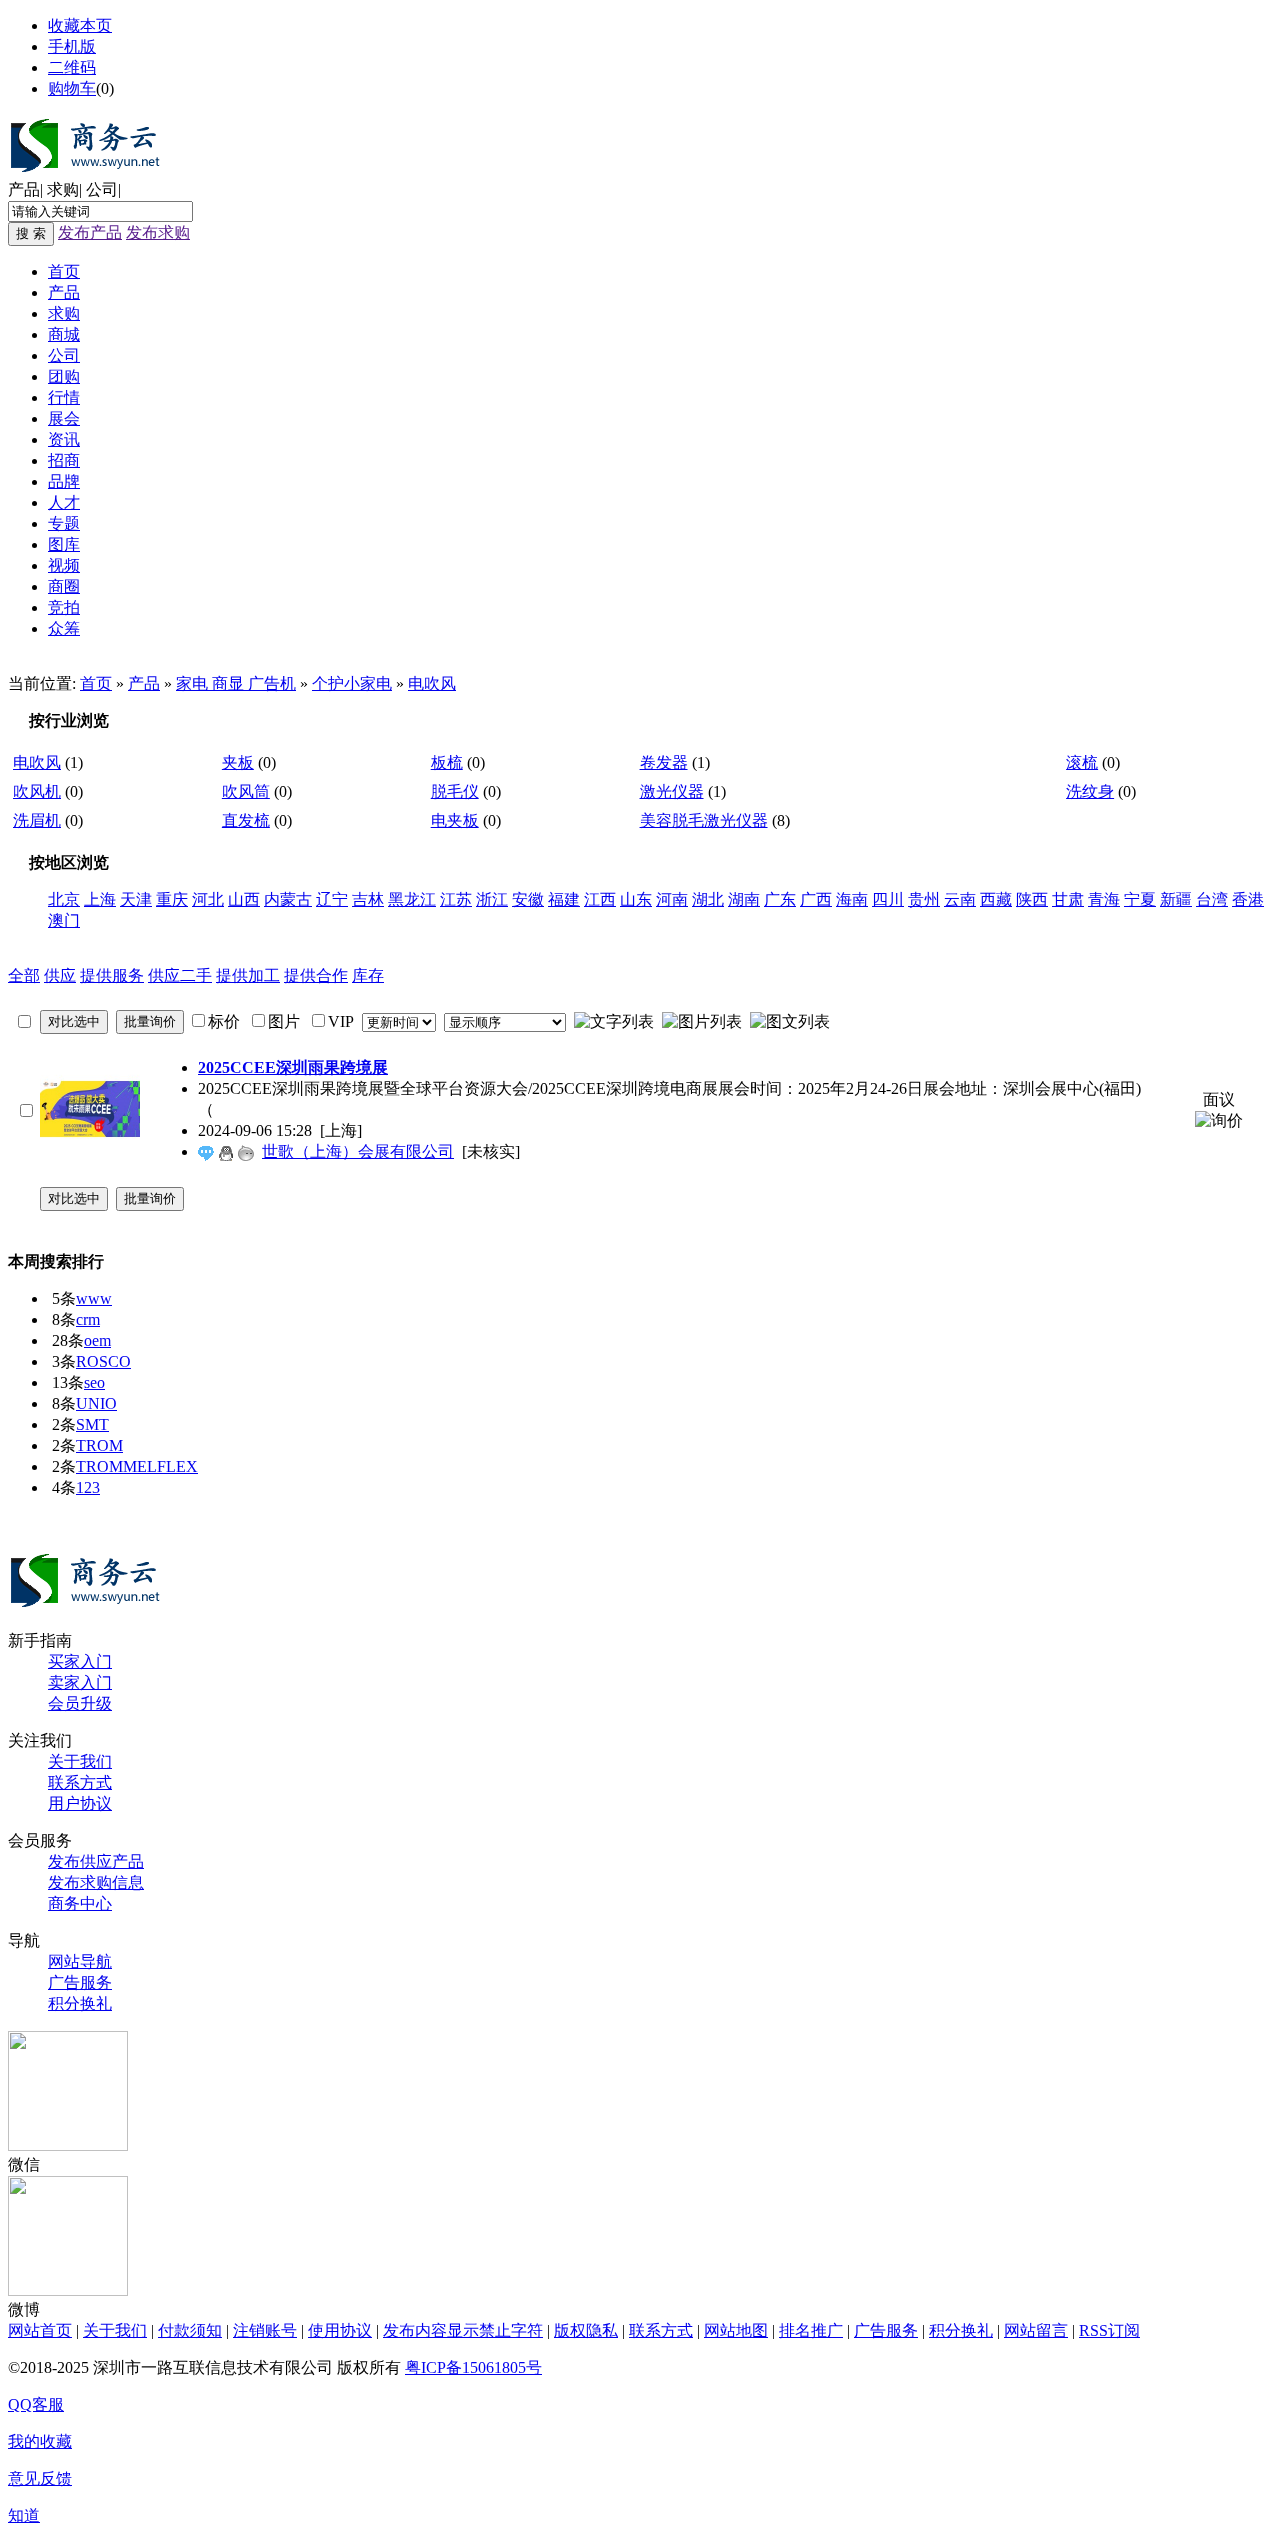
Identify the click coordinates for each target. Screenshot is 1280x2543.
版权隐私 (586, 2330)
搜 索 (31, 233)
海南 (852, 899)
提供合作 (316, 975)
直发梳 (246, 820)
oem (97, 1340)
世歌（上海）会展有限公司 (358, 1151)
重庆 (172, 899)
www (94, 1298)
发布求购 (158, 232)
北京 (64, 899)
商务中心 (80, 1903)
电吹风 (432, 683)
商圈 (64, 586)
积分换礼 (80, 2003)
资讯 (64, 439)
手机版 (72, 46)
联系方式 (80, 1782)
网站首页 (40, 2330)
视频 (64, 565)
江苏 (456, 899)
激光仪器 (672, 791)
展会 (64, 418)
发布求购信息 (96, 1882)
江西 (600, 899)
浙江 (492, 899)
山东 (636, 899)
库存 (368, 975)
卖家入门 (80, 1682)
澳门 (64, 920)
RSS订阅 (1109, 2330)
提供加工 (248, 975)
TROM (99, 1445)
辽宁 (332, 899)
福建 (564, 899)
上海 (100, 899)
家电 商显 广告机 (236, 683)
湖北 (708, 899)
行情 (64, 397)
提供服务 (112, 975)
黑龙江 (412, 899)
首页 (64, 271)
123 (88, 1487)
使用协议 (340, 2330)
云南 (960, 899)
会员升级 (80, 1703)
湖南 (744, 899)
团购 (64, 376)
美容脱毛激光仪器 (704, 820)
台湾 (1212, 899)
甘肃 (1068, 899)
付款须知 (190, 2330)
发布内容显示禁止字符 (463, 2330)
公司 (102, 189)
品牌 (64, 481)
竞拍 (64, 607)
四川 (888, 899)
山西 (244, 899)
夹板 (238, 762)
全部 (24, 975)
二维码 (72, 67)
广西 (816, 899)
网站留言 (1036, 2330)
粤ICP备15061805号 (473, 2367)
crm (88, 1319)
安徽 (528, 899)
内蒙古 (288, 899)
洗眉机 (37, 820)
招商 (64, 460)
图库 (64, 544)
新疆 (1176, 899)
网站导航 (80, 1961)
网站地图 (736, 2330)
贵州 (924, 899)
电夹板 (455, 820)
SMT (92, 1424)
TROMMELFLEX (137, 1466)
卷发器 (664, 762)
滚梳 (1082, 762)
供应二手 (180, 975)
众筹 (64, 628)
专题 (64, 523)
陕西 (1032, 899)
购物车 (72, 88)
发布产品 (90, 232)
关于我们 (80, 1761)
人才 (64, 502)
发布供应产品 (96, 1861)
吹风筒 (246, 791)
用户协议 (80, 1803)
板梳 (447, 762)
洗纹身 (1090, 791)
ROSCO (103, 1361)
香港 (1248, 899)
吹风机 (37, 791)
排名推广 (811, 2330)
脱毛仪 (455, 791)
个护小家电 (352, 683)
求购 (63, 189)
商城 (64, 334)
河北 (208, 899)
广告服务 (80, 1982)
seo (94, 1382)
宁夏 (1140, 899)
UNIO (96, 1403)
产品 (24, 189)
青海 (1104, 899)
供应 (60, 975)
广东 (780, 899)
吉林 (368, 899)
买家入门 (80, 1661)
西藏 (996, 899)
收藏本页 (80, 25)
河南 (672, 899)
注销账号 (265, 2330)
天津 (136, 899)
